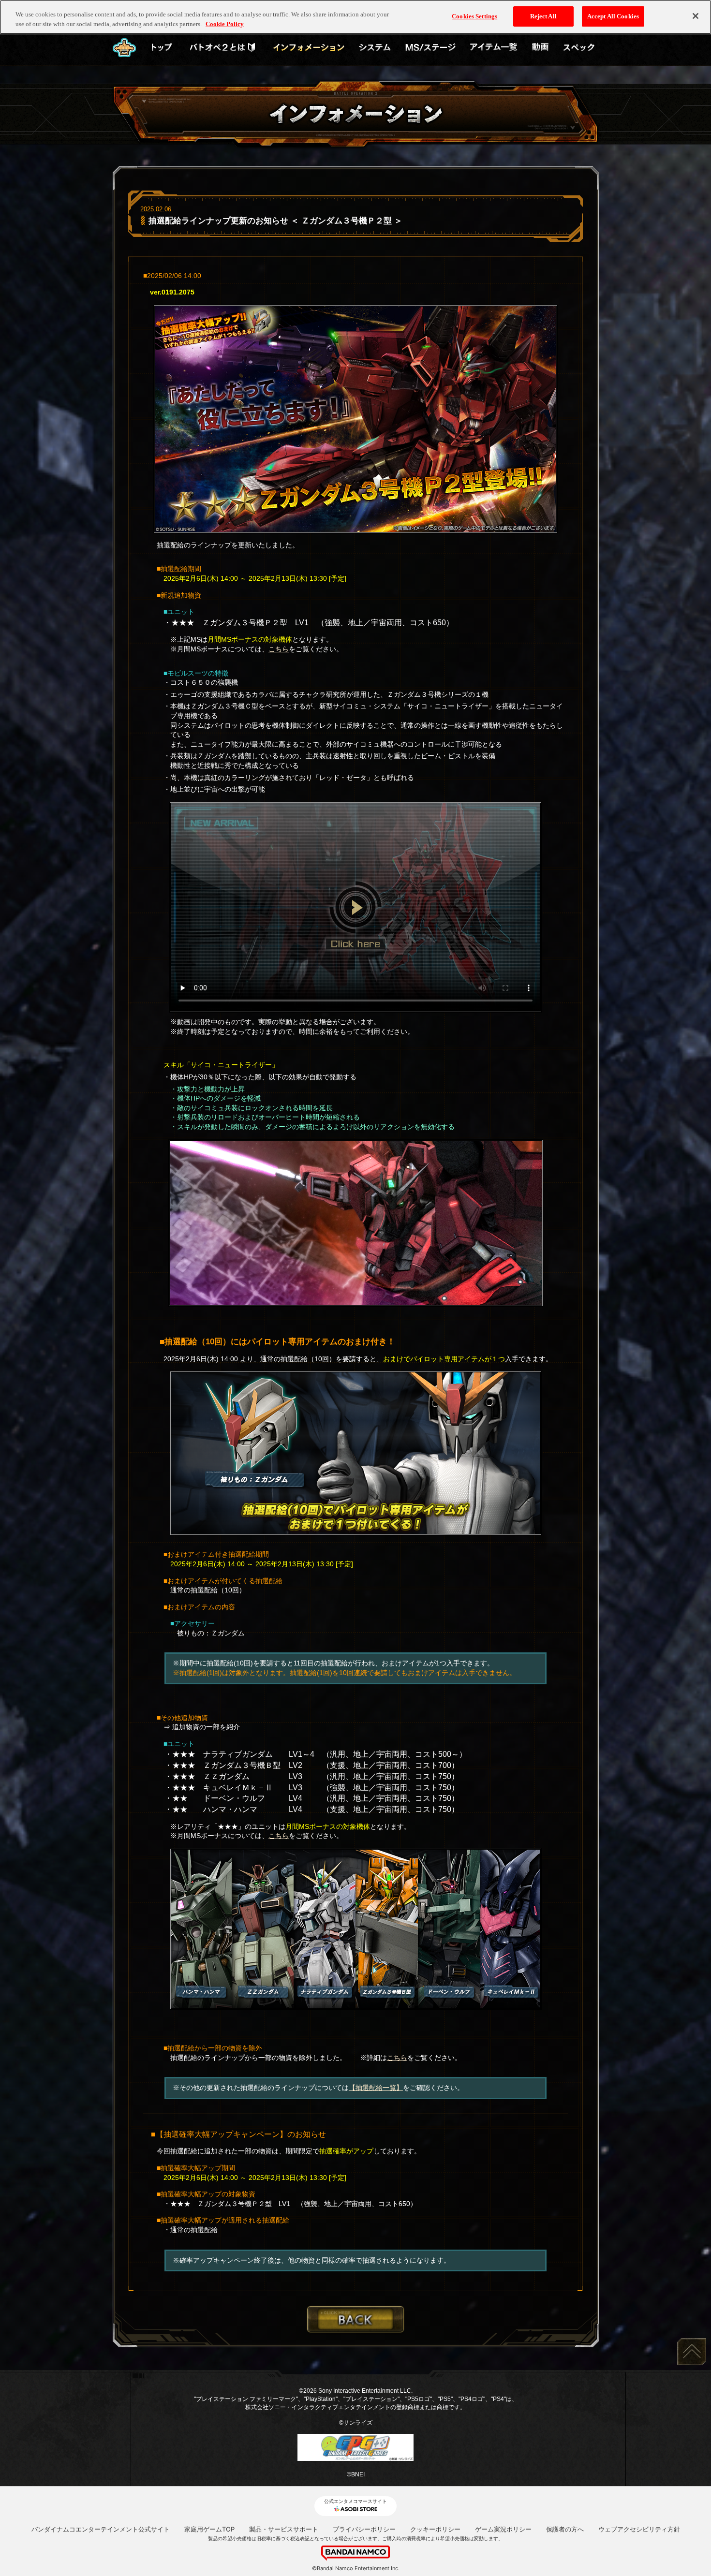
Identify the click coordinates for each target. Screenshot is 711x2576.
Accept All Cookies (613, 16)
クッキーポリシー (435, 2529)
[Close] (696, 16)
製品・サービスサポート (284, 2529)
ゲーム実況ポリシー (503, 2529)
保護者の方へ (565, 2529)
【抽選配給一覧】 (376, 2088)
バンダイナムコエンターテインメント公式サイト (101, 2529)
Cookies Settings (474, 16)
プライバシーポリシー (364, 2529)
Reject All (543, 16)
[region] (355, 17)
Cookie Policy (225, 24)
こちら (279, 649)
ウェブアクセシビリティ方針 (639, 2529)
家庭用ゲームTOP (209, 2529)
